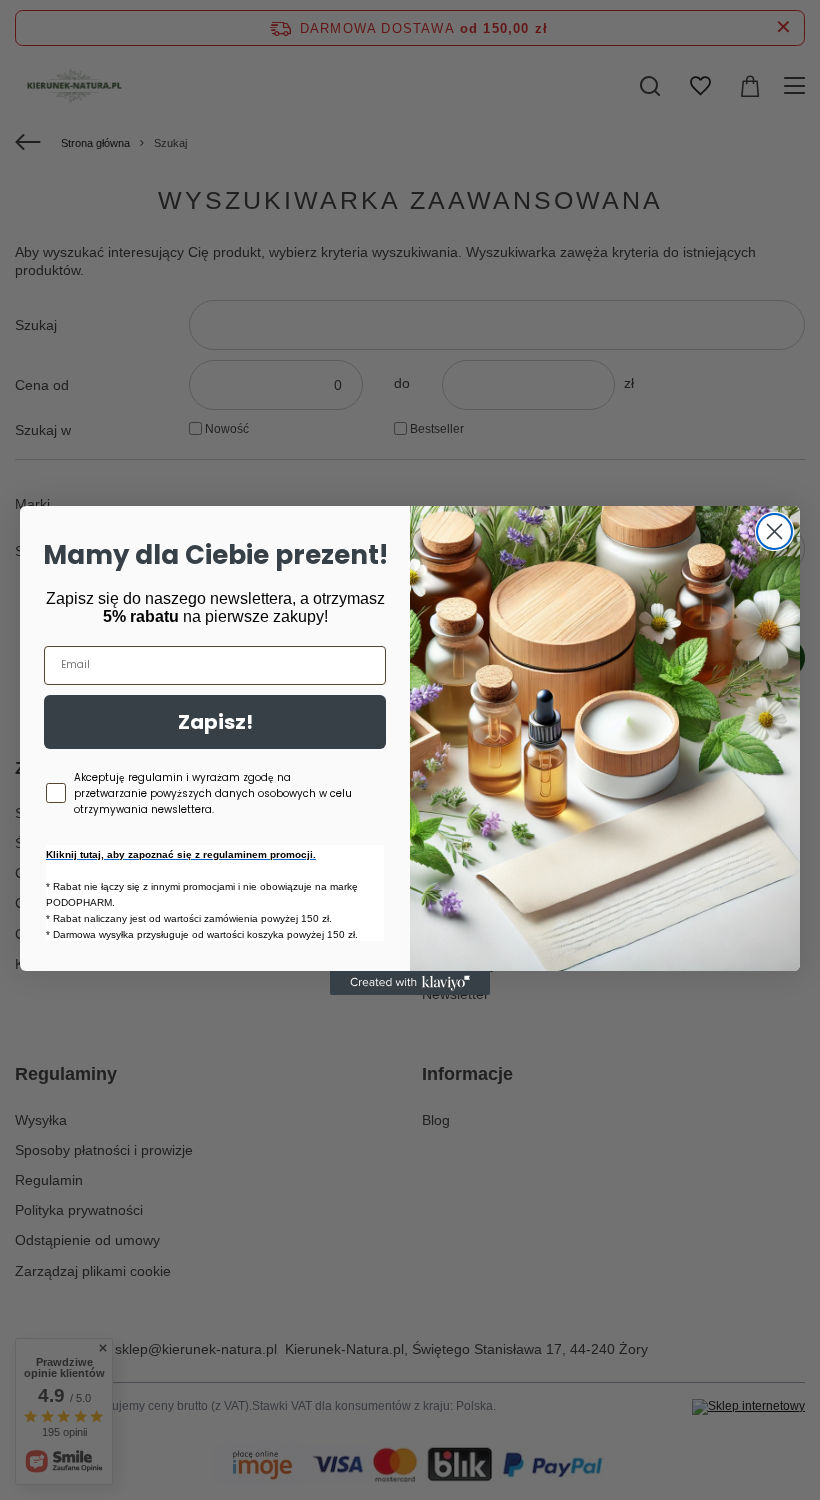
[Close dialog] (774, 531)
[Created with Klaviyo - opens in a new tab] (410, 983)
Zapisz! (215, 722)
